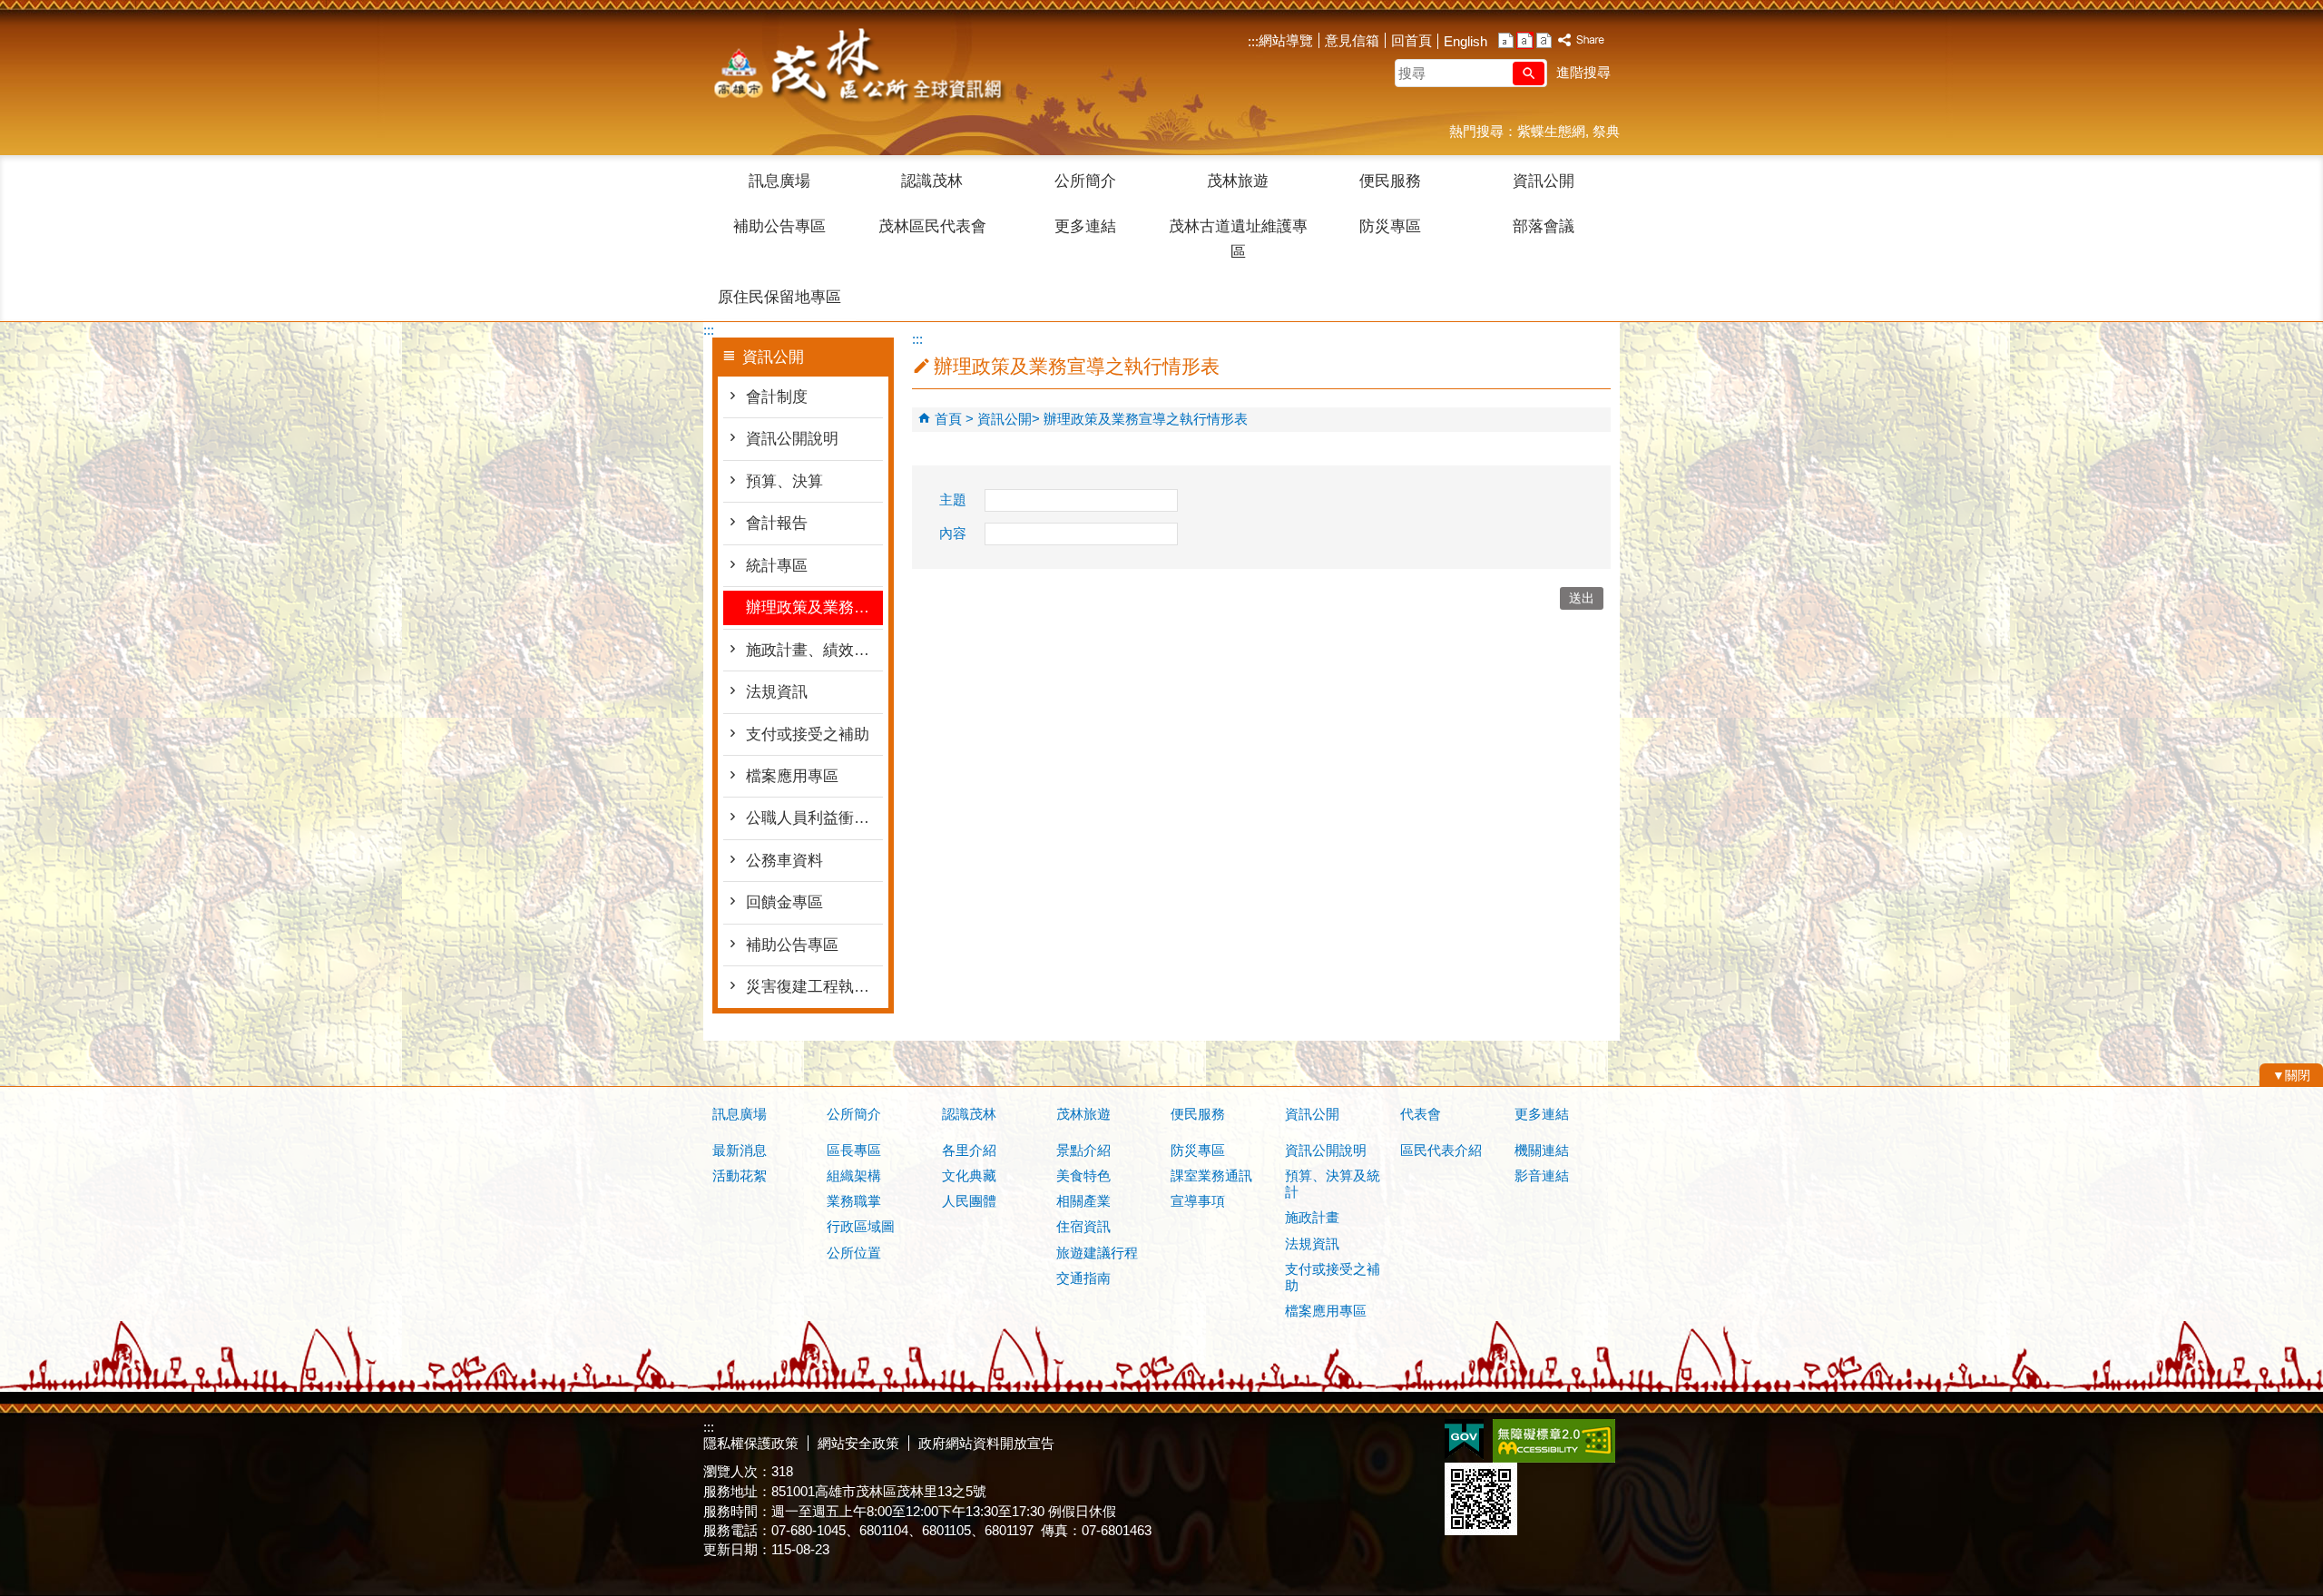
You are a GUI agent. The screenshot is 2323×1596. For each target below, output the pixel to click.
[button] (1529, 73)
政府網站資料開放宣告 (986, 1443)
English (1465, 41)
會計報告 (777, 523)
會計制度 (777, 397)
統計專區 (777, 566)
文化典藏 (969, 1175)
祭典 (1606, 131)
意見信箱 (1352, 40)
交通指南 (1083, 1278)
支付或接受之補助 (808, 734)
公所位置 (854, 1253)
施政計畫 (1312, 1217)
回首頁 (1411, 40)
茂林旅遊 (1238, 181)
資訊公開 (1544, 181)
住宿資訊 (1083, 1226)
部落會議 (1544, 226)
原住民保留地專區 (779, 297)
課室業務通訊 (1211, 1175)
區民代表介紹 (1441, 1150)
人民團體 (969, 1201)
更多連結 (1085, 226)
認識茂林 (932, 181)
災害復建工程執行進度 (814, 987)
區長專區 (854, 1150)
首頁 (948, 419)
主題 (953, 499)
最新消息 (740, 1150)
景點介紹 (1083, 1150)
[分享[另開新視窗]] (1582, 40)
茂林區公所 (857, 68)
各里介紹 (969, 1150)
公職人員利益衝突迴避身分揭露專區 (814, 818)
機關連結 (1542, 1150)
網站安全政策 (858, 1443)
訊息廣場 (779, 181)
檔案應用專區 (792, 776)
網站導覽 (1286, 40)
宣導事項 (1198, 1201)
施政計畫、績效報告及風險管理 (814, 650)
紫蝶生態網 (1551, 131)
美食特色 (1083, 1175)
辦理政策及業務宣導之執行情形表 (814, 607)
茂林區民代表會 (932, 226)
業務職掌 (854, 1201)
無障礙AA (1554, 1441)
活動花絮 (740, 1175)
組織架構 (854, 1175)
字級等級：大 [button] (1544, 40)
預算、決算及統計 (1333, 1184)
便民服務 (1390, 181)
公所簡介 (1085, 181)
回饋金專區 (784, 902)
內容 (953, 533)
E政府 (1464, 1439)
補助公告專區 (779, 226)
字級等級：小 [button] (1506, 40)
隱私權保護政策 (751, 1443)
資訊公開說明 (792, 439)
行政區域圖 (861, 1226)
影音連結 (1542, 1175)
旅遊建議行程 (1097, 1253)
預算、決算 (784, 481)
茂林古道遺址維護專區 (1238, 239)
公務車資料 (784, 861)
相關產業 (1083, 1201)
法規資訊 (777, 692)
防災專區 (1390, 226)
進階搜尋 (1583, 72)
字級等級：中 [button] (1525, 40)
